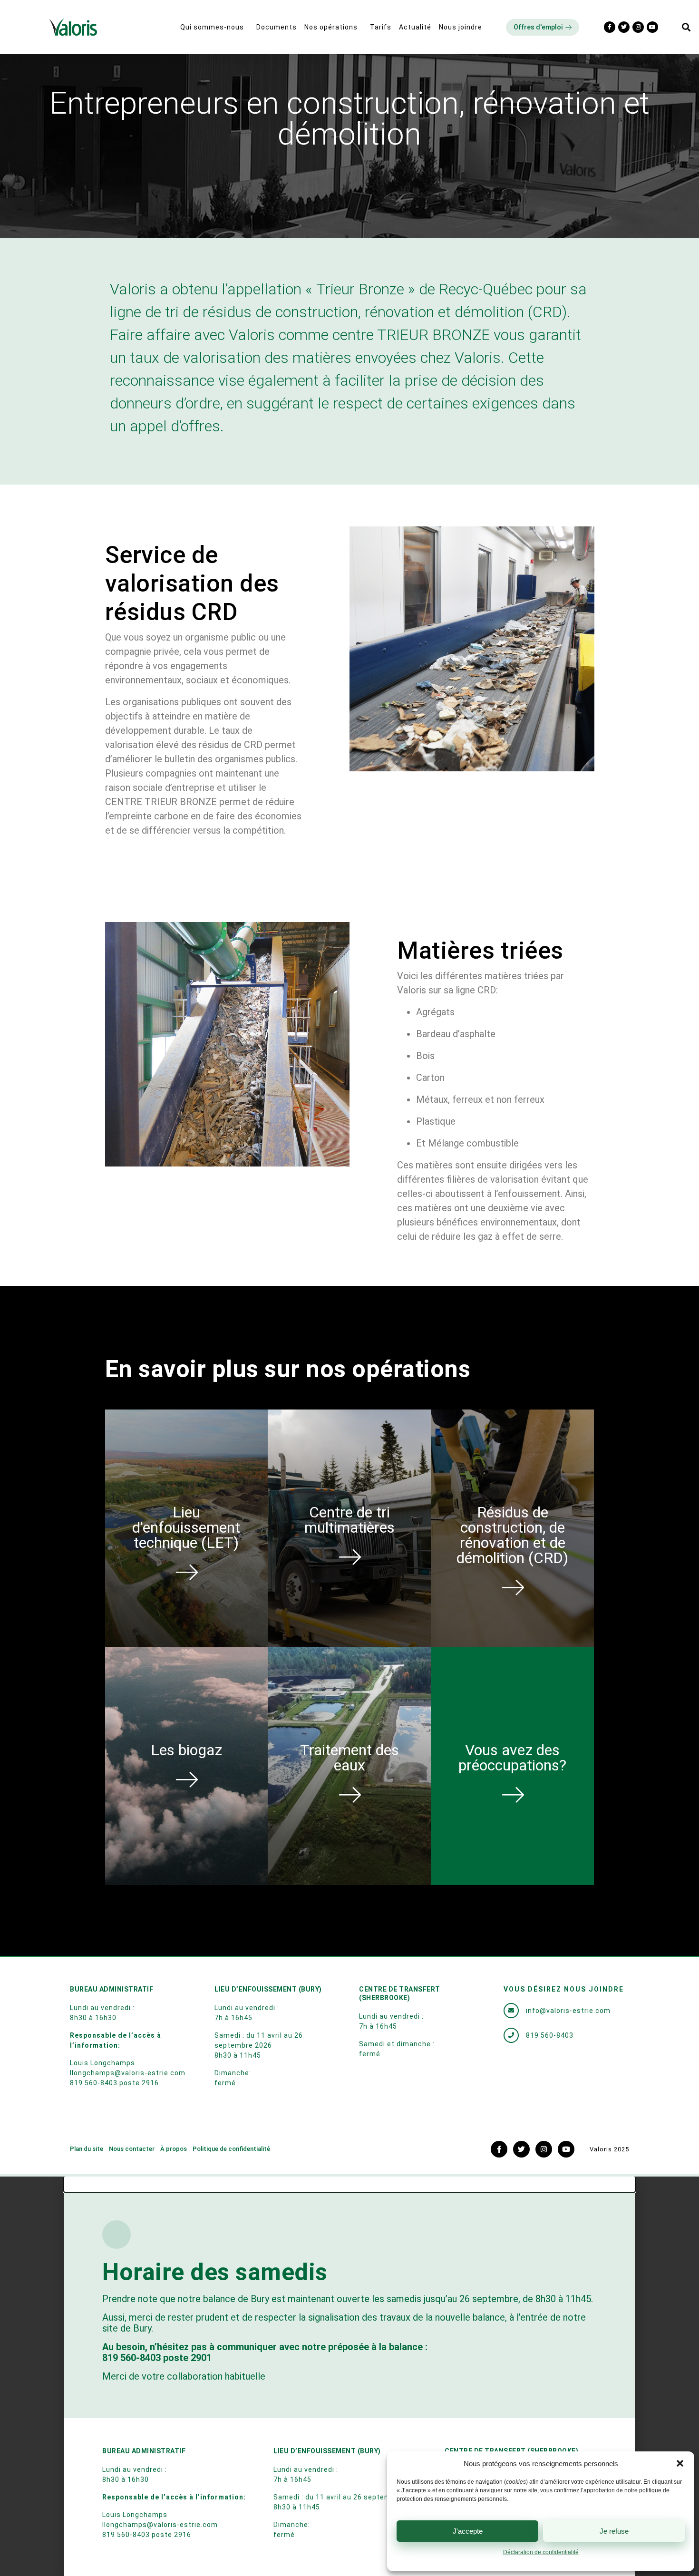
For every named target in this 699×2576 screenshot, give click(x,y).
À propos (174, 2149)
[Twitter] (624, 27)
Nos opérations (331, 27)
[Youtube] (652, 27)
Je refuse (614, 2531)
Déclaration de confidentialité (541, 2552)
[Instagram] (638, 27)
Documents (277, 27)
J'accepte (468, 2531)
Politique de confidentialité (231, 2149)
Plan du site (87, 2149)
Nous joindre (461, 27)
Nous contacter (132, 2149)
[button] (680, 2463)
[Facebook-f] (610, 27)
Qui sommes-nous (212, 27)
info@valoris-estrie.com (568, 2011)
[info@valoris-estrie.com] (511, 2011)
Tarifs (381, 27)
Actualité (415, 27)
